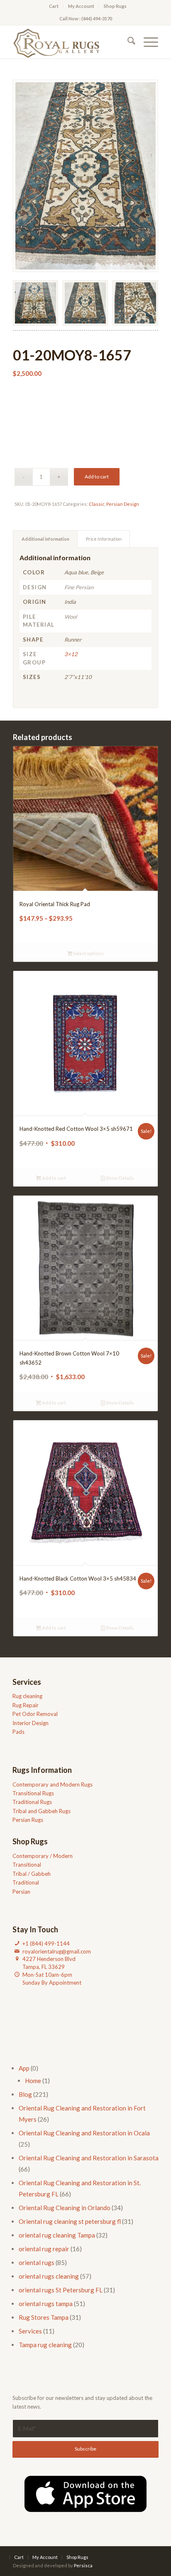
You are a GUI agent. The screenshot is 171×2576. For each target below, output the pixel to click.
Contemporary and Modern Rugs (53, 1784)
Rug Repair (26, 1705)
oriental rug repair (44, 2249)
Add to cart (97, 477)
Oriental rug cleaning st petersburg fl (70, 2221)
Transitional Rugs (33, 1793)
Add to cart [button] (54, 1178)
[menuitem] (54, 6)
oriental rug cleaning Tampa (57, 2235)
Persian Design (123, 504)
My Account (81, 6)
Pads (18, 1732)
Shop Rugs (115, 6)
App (24, 2068)
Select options (88, 953)
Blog (25, 2094)
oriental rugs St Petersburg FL (61, 2290)
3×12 (71, 654)
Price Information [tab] (104, 539)
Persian (21, 1892)
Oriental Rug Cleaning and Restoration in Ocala (84, 2133)
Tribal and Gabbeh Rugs (42, 1811)
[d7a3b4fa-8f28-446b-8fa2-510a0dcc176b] (71, 42)
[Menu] (147, 42)
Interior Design (31, 1723)
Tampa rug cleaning (45, 2345)
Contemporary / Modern (43, 1856)
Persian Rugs (28, 1820)
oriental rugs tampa (46, 2304)
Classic (97, 504)
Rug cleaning (27, 1696)
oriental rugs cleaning (49, 2276)
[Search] (127, 42)
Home (33, 2081)
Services (30, 2331)
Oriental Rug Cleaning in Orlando (65, 2208)
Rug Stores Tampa (44, 2317)
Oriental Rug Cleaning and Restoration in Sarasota (89, 2158)
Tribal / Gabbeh (32, 1874)
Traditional (26, 1882)
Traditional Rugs (32, 1802)
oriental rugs (37, 2262)
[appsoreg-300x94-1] (85, 2494)
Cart (54, 6)
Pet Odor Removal (35, 1714)
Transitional (27, 1865)
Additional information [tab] (45, 539)
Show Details (120, 1178)
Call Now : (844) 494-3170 (86, 18)
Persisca (83, 2565)
